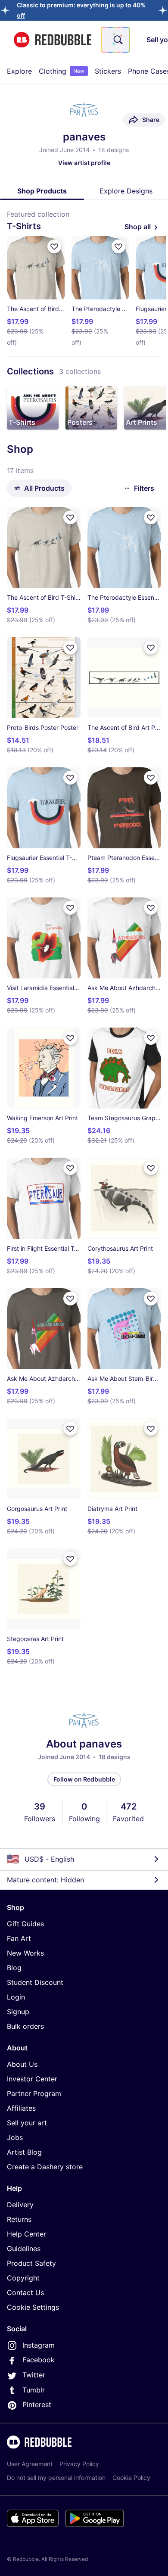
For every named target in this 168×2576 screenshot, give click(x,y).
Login (16, 1997)
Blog (14, 1968)
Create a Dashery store (45, 2167)
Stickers (108, 71)
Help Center (26, 2234)
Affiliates (21, 2108)
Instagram (39, 2345)
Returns (19, 2219)
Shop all (138, 227)
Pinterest (37, 2405)
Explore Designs (126, 191)
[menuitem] (19, 71)
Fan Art (19, 1938)
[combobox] (115, 40)
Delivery (20, 2205)
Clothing (62, 71)
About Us (22, 2064)
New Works (25, 1953)
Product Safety (31, 2263)
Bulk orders (25, 2026)
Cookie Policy (131, 2478)
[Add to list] (54, 246)
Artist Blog (24, 2152)
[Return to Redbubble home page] (53, 40)
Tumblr (34, 2390)
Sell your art (27, 2123)
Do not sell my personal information (56, 2478)
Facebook (39, 2360)
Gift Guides (25, 1924)
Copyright (23, 2278)
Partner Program (34, 2093)
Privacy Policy (79, 2464)
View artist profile (84, 163)
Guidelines (24, 2249)
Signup (18, 2012)
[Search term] (117, 40)
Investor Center (32, 2079)
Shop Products (42, 191)
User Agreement (30, 2464)
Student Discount (35, 1982)
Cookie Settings (33, 2307)
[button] (33, 408)
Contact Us (25, 2293)
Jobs (15, 2137)
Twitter (34, 2375)
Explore (19, 71)
